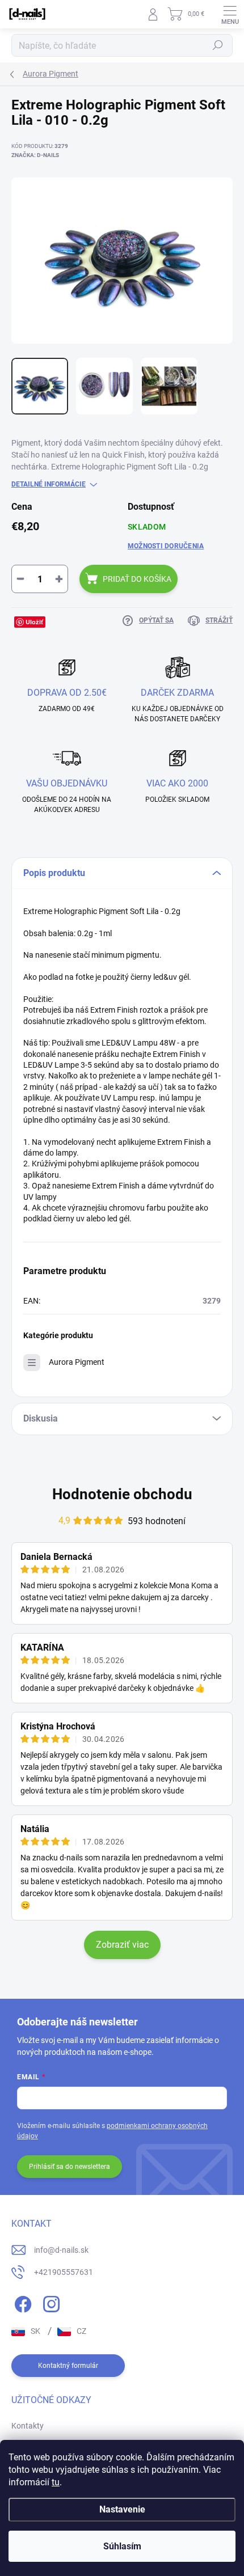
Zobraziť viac (122, 1945)
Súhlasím (122, 2546)
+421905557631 (64, 2272)
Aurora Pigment (77, 1362)
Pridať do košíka (137, 579)
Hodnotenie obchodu (122, 1494)
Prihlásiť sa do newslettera (70, 2167)
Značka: (35, 155)
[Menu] (230, 14)
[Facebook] (21, 2302)
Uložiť (34, 622)
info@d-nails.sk (61, 2250)
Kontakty (28, 2426)
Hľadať (218, 45)
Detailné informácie (49, 484)
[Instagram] (50, 2302)
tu (56, 2482)
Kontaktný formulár (68, 2366)
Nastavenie (122, 2509)
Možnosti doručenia (166, 546)
